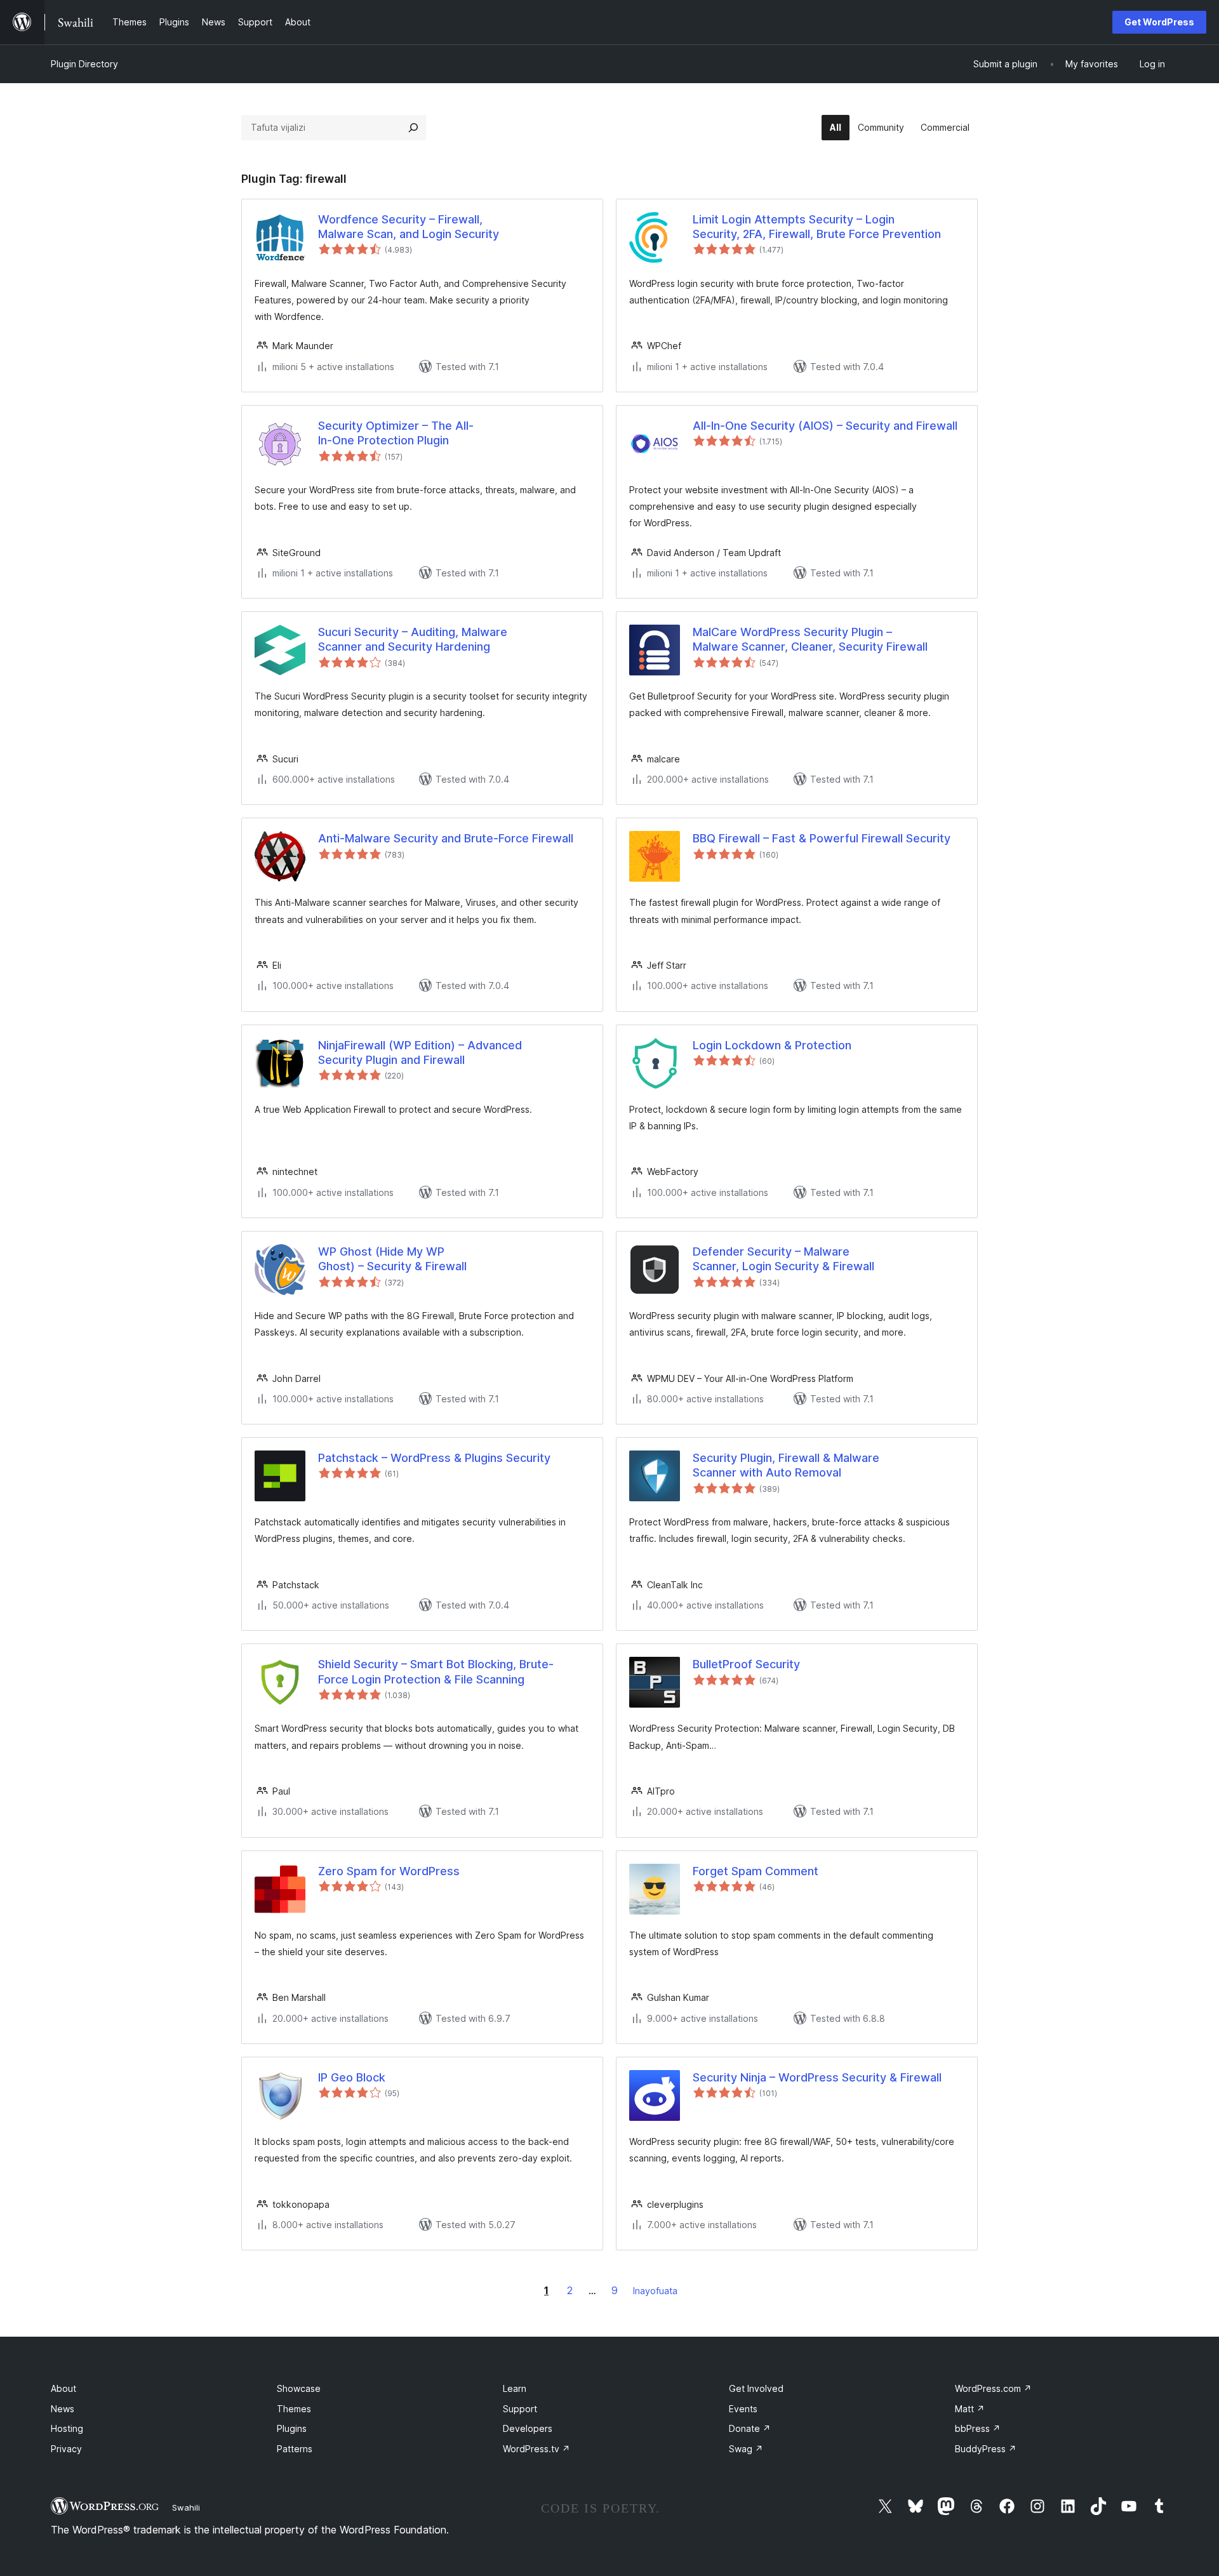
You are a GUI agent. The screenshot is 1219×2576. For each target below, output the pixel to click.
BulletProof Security (746, 1664)
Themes (294, 2409)
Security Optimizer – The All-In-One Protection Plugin (396, 433)
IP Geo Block (352, 2077)
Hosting (67, 2428)
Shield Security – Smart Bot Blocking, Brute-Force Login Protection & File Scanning (436, 1671)
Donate (750, 2428)
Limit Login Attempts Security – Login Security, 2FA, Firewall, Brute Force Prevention (817, 227)
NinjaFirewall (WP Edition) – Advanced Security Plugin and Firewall (420, 1052)
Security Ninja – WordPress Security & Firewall (817, 2077)
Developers (528, 2428)
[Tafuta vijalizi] (413, 128)
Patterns (295, 2449)
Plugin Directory (84, 64)
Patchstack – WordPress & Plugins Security (434, 1458)
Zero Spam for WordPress (389, 1871)
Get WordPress (1159, 22)
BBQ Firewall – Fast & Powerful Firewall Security (822, 838)
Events (743, 2409)
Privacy (66, 2449)
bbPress (978, 2428)
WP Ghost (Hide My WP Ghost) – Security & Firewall (392, 1259)
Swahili (186, 2507)
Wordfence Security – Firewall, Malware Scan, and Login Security (409, 227)
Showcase (299, 2388)
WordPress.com (993, 2388)
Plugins (292, 2428)
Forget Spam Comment (756, 1871)
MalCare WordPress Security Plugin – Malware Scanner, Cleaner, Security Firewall (810, 639)
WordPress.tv (536, 2449)
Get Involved (756, 2388)
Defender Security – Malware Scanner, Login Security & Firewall (783, 1259)
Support (520, 2409)
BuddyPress (986, 2449)
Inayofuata (655, 2291)
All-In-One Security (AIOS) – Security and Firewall (825, 426)
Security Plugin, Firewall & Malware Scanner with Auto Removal (786, 1465)
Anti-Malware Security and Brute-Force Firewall (446, 838)
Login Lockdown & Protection (772, 1045)
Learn (515, 2388)
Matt (970, 2409)
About (63, 2388)
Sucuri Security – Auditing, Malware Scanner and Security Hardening (413, 639)
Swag (746, 2449)
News (63, 2409)
